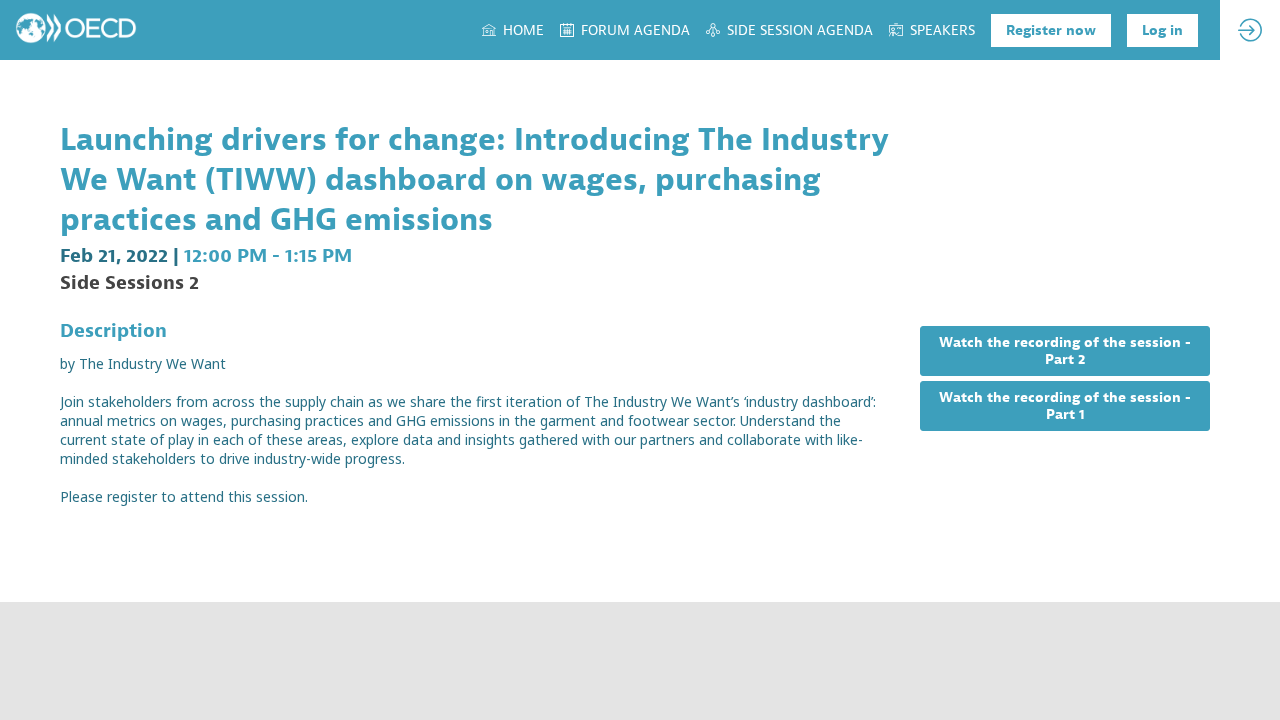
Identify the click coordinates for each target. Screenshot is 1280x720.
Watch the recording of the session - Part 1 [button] (1065, 406)
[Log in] (1250, 30)
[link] (513, 30)
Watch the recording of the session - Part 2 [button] (1065, 351)
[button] (1051, 30)
